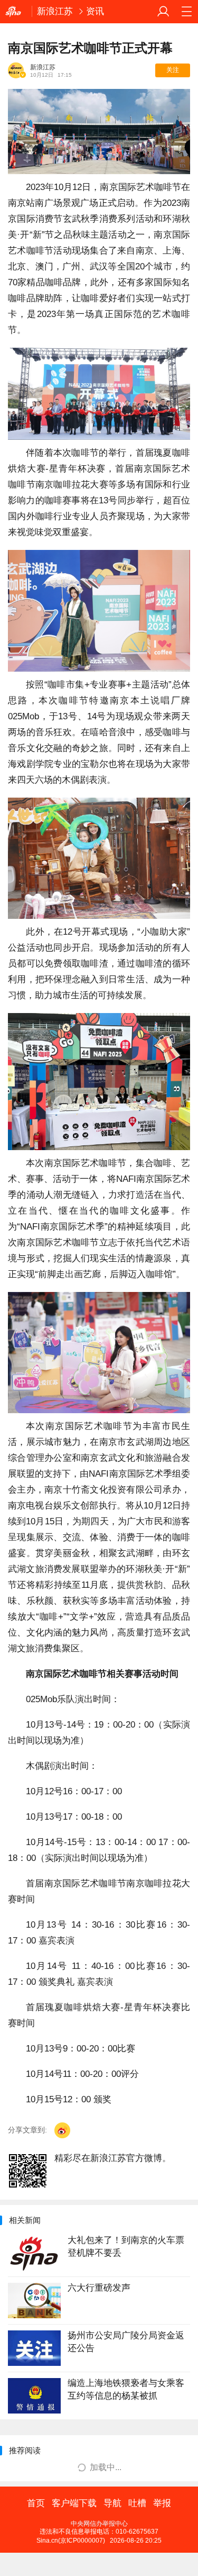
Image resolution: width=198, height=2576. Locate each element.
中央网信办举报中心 (99, 2524)
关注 (173, 70)
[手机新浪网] (16, 12)
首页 (36, 2503)
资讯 (95, 11)
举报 (162, 2503)
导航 (112, 2503)
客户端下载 (74, 2503)
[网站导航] (186, 12)
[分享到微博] (62, 2130)
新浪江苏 (55, 11)
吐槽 (137, 2503)
